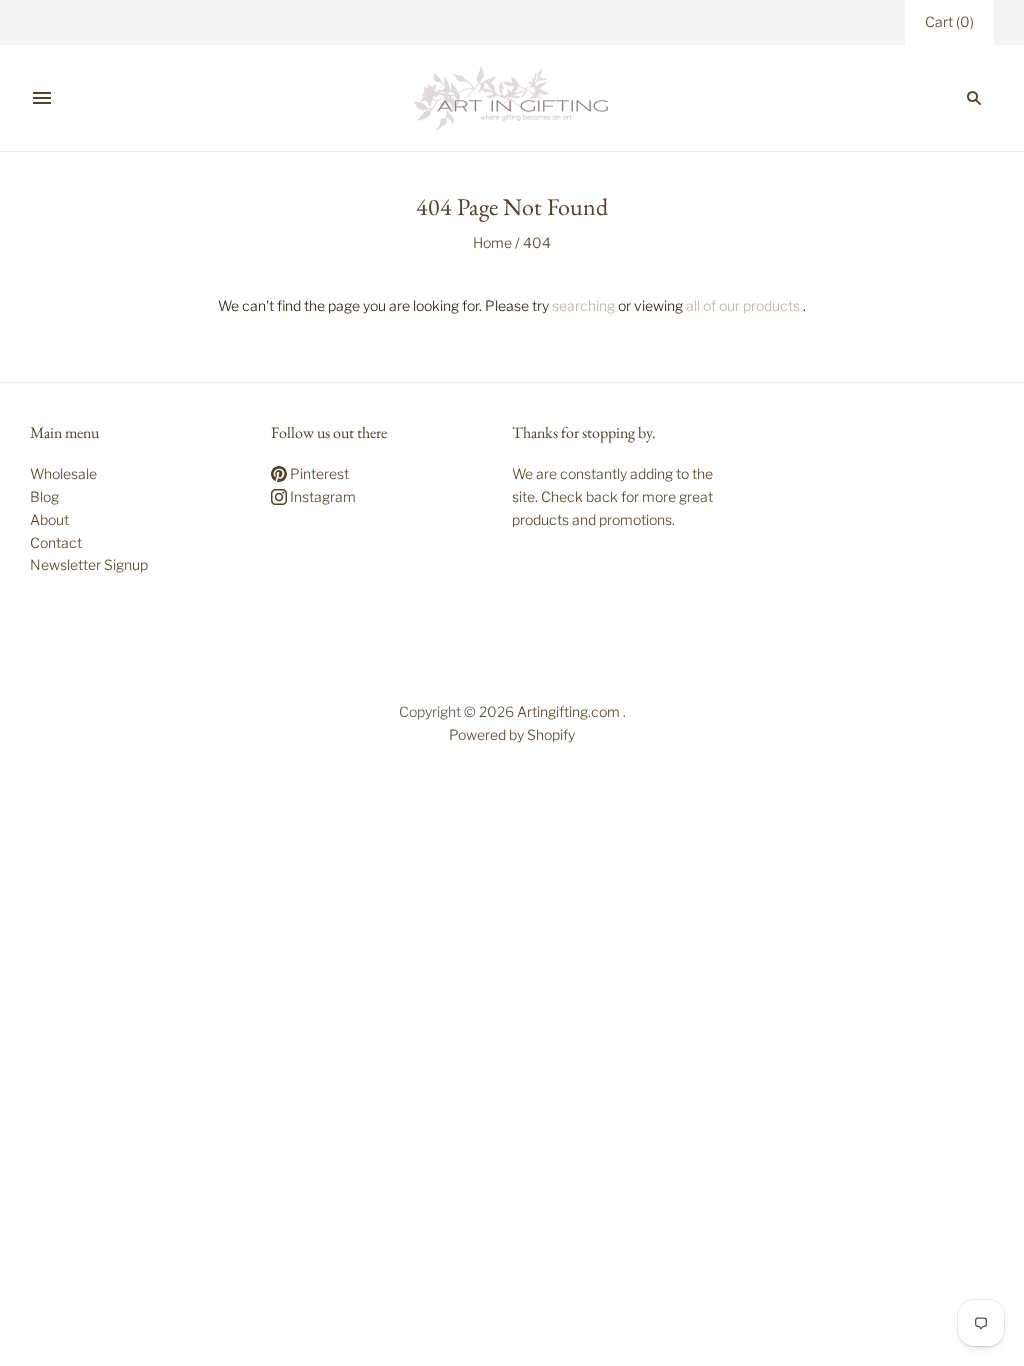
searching (583, 305)
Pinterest (318, 473)
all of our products (743, 305)
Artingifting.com (568, 711)
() (949, 21)
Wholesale (63, 473)
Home (492, 242)
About (49, 519)
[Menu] (42, 98)
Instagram (321, 496)
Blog (44, 496)
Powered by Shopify (512, 734)
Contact (56, 542)
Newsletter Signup (89, 564)
